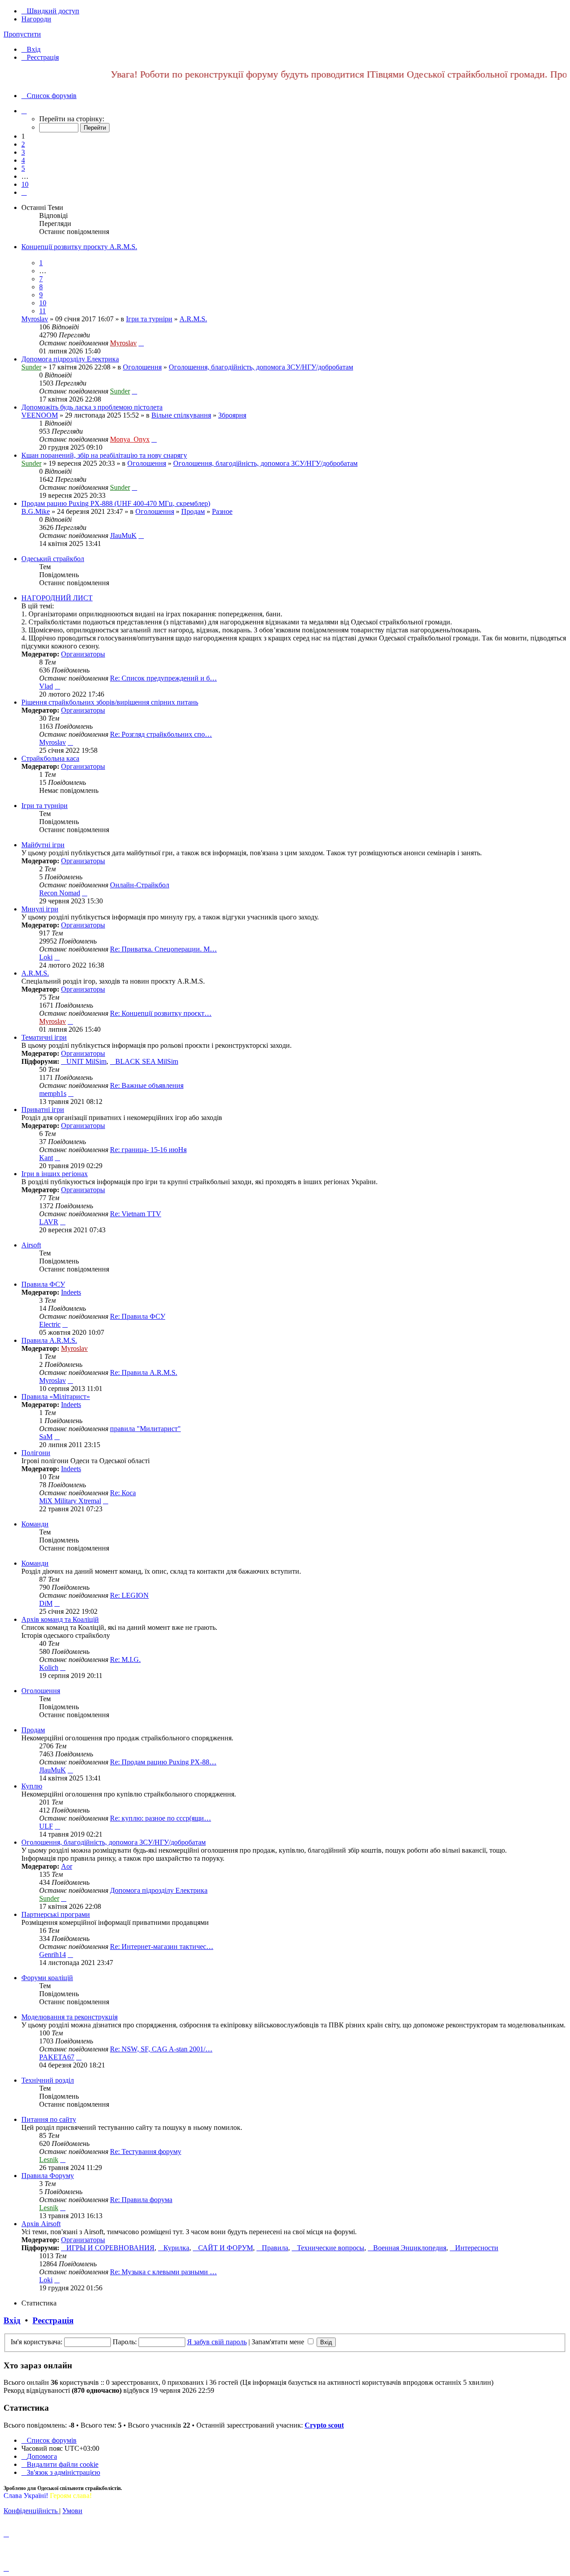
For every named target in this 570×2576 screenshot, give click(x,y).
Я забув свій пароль (217, 2342)
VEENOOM (40, 415)
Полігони (36, 1453)
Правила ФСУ (43, 1284)
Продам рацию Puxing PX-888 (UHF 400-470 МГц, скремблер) (116, 503)
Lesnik (49, 2160)
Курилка (176, 2248)
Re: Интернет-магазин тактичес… (162, 1946)
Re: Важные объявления (147, 1085)
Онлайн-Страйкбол (140, 885)
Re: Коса (123, 1493)
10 (43, 303)
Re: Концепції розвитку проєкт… (161, 1013)
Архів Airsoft (41, 2224)
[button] (24, 111)
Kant (46, 1158)
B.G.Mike (36, 511)
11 (43, 311)
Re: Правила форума (141, 2200)
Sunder (31, 367)
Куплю (32, 1786)
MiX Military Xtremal (70, 1501)
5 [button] (23, 168)
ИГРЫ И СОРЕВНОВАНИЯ (110, 2248)
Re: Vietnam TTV (136, 1214)
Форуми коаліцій (47, 1978)
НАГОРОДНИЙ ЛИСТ (57, 598)
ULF (46, 1826)
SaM (46, 1437)
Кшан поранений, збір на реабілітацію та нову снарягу (104, 455)
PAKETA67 (57, 2057)
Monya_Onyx (130, 439)
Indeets (71, 1292)
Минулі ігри (40, 909)
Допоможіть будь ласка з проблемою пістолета (92, 407)
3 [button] (23, 152)
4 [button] (23, 160)
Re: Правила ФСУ (138, 1316)
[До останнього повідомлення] (141, 343)
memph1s (53, 1093)
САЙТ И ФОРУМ (226, 2248)
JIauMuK (123, 535)
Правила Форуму (48, 2176)
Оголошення (142, 367)
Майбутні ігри (43, 845)
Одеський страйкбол (53, 559)
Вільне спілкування (181, 415)
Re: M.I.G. (125, 1659)
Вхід (12, 2320)
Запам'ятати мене (279, 2342)
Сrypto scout (324, 2425)
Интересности (477, 2248)
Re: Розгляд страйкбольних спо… (161, 734)
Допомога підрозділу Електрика (70, 359)
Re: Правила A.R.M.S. (144, 1372)
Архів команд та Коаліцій (60, 1619)
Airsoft (31, 1245)
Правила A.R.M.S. (49, 1340)
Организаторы (83, 654)
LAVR (49, 1222)
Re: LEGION (129, 1595)
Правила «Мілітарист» (56, 1397)
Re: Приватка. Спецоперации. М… (163, 949)
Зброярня (232, 415)
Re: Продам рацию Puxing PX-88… (163, 1762)
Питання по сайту (49, 2119)
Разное (222, 511)
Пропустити (22, 34)
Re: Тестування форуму (146, 2151)
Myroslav (35, 319)
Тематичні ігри (44, 1037)
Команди (35, 1524)
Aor (67, 1866)
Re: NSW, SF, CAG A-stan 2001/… (161, 2049)
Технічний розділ (48, 2080)
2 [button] (23, 144)
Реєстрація (53, 2320)
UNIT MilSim (86, 1061)
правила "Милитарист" (145, 1429)
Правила (275, 2248)
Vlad (46, 686)
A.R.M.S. (193, 319)
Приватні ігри (43, 1110)
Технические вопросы (331, 2248)
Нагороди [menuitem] (36, 19)
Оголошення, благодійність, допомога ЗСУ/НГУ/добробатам (261, 367)
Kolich (49, 1667)
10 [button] (25, 184)
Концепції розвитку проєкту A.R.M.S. (79, 247)
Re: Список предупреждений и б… (163, 678)
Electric (50, 1324)
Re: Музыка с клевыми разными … (163, 2272)
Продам (193, 511)
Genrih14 (53, 1955)
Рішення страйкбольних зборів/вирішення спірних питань (110, 702)
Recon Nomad (60, 893)
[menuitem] (31, 49)
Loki (46, 957)
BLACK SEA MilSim (147, 1061)
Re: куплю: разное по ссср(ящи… (161, 1818)
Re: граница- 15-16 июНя (148, 1150)
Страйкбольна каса (50, 758)
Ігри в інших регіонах (55, 1174)
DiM (46, 1603)
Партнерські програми (56, 1914)
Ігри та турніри (149, 319)
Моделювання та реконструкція (69, 2017)
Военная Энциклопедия (410, 2248)
